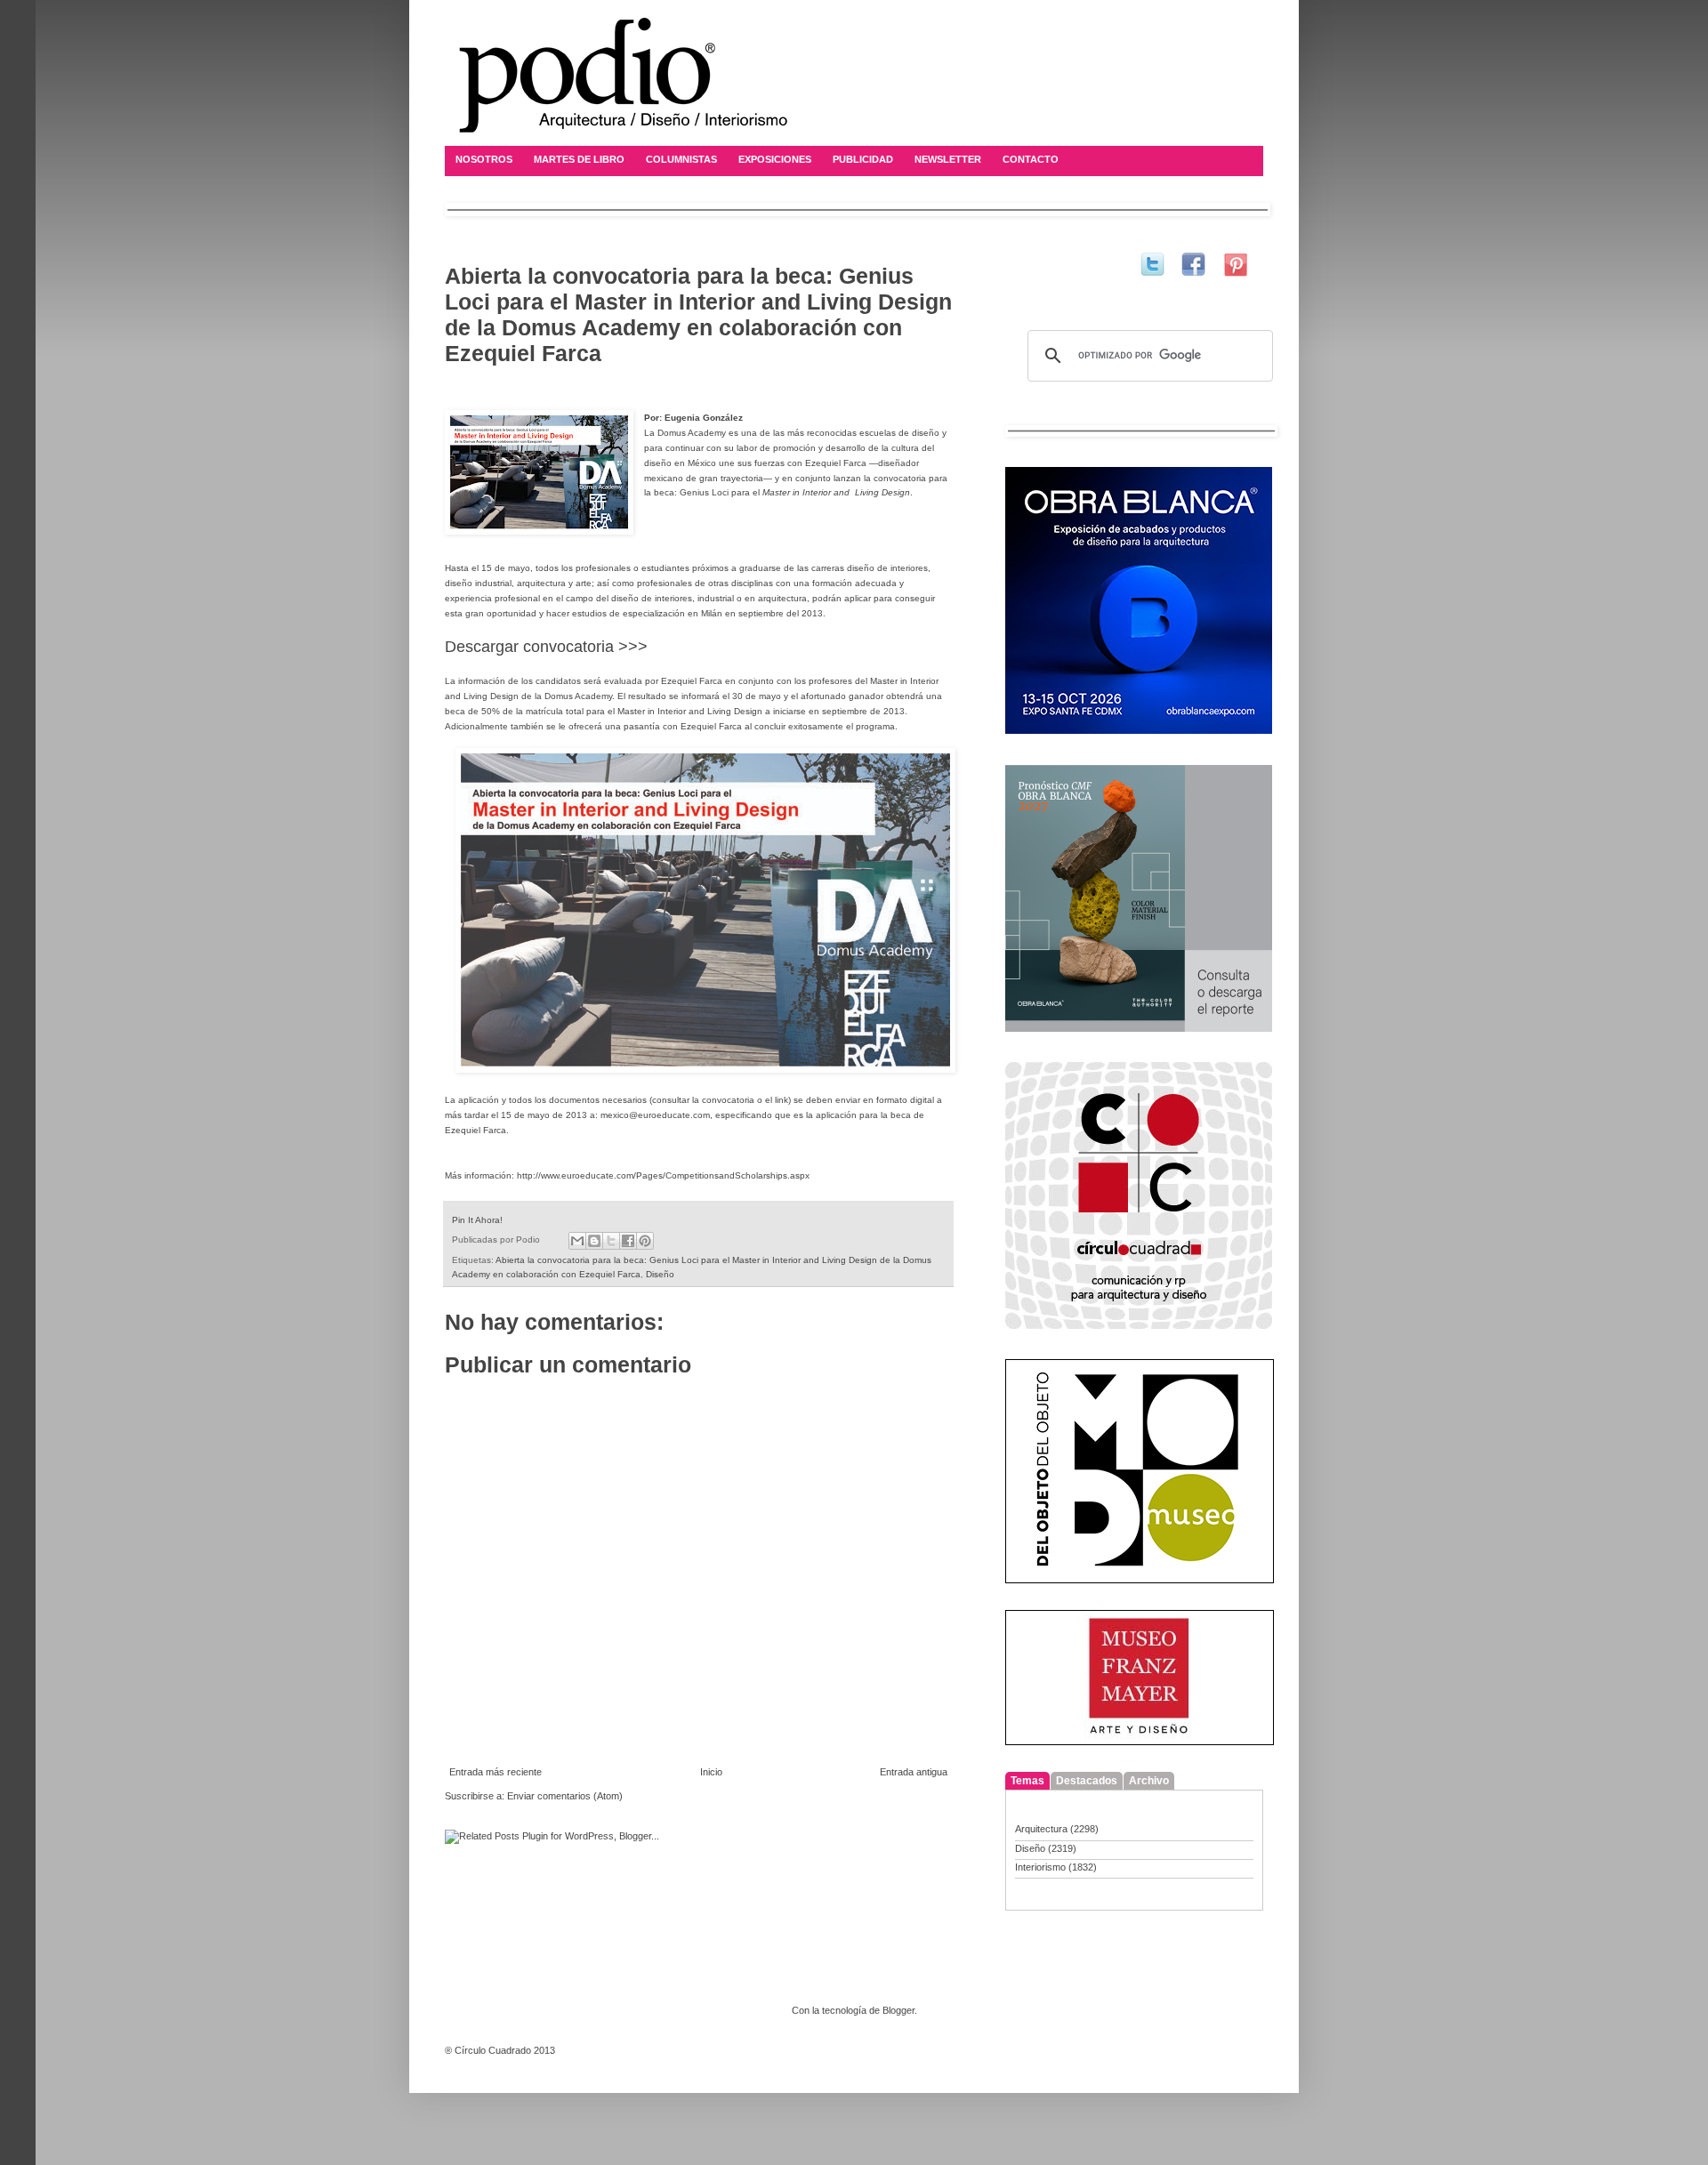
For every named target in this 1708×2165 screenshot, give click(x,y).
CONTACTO (1031, 159)
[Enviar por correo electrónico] (577, 1241)
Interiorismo (1040, 1867)
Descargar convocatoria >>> (546, 647)
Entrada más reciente (495, 1772)
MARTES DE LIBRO (579, 159)
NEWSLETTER (948, 159)
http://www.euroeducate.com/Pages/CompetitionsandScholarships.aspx (663, 1175)
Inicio (711, 1772)
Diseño (660, 1274)
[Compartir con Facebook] (628, 1241)
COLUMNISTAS (681, 159)
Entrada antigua (914, 1772)
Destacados (1087, 1781)
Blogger (898, 2010)
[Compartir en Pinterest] (645, 1241)
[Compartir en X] (611, 1241)
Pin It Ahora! (477, 1220)
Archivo (1149, 1781)
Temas (1027, 1781)
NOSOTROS (484, 159)
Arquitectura (1041, 1829)
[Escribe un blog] (594, 1241)
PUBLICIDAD (863, 159)
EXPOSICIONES (775, 159)
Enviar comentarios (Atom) (565, 1796)
